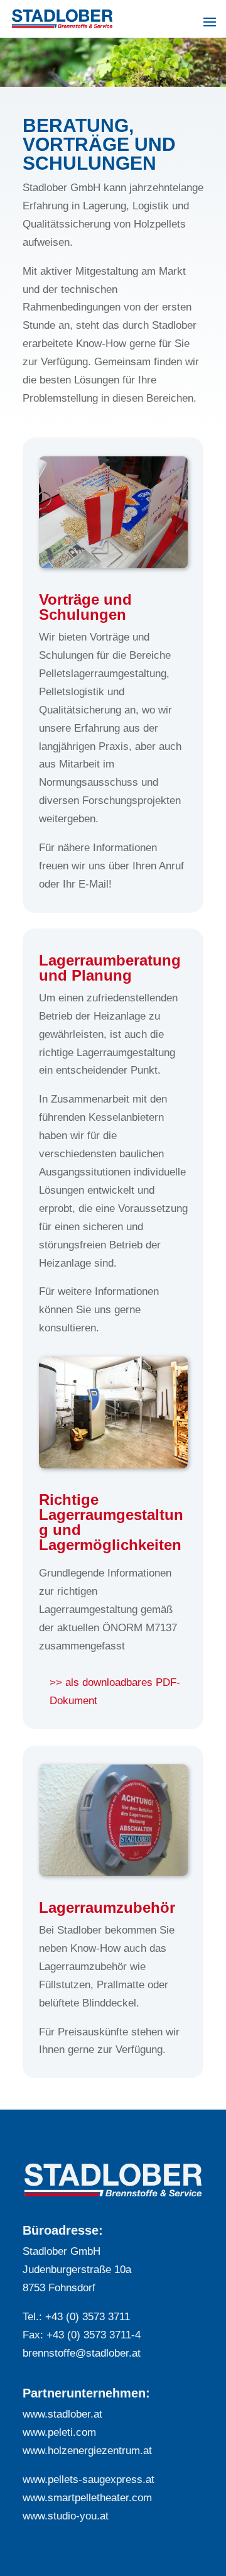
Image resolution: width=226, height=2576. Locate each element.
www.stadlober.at (62, 2414)
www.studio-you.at (66, 2516)
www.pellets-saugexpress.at (89, 2480)
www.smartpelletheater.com (87, 2498)
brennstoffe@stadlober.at (82, 2353)
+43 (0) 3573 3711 (88, 2317)
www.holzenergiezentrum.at (87, 2451)
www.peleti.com (59, 2432)
